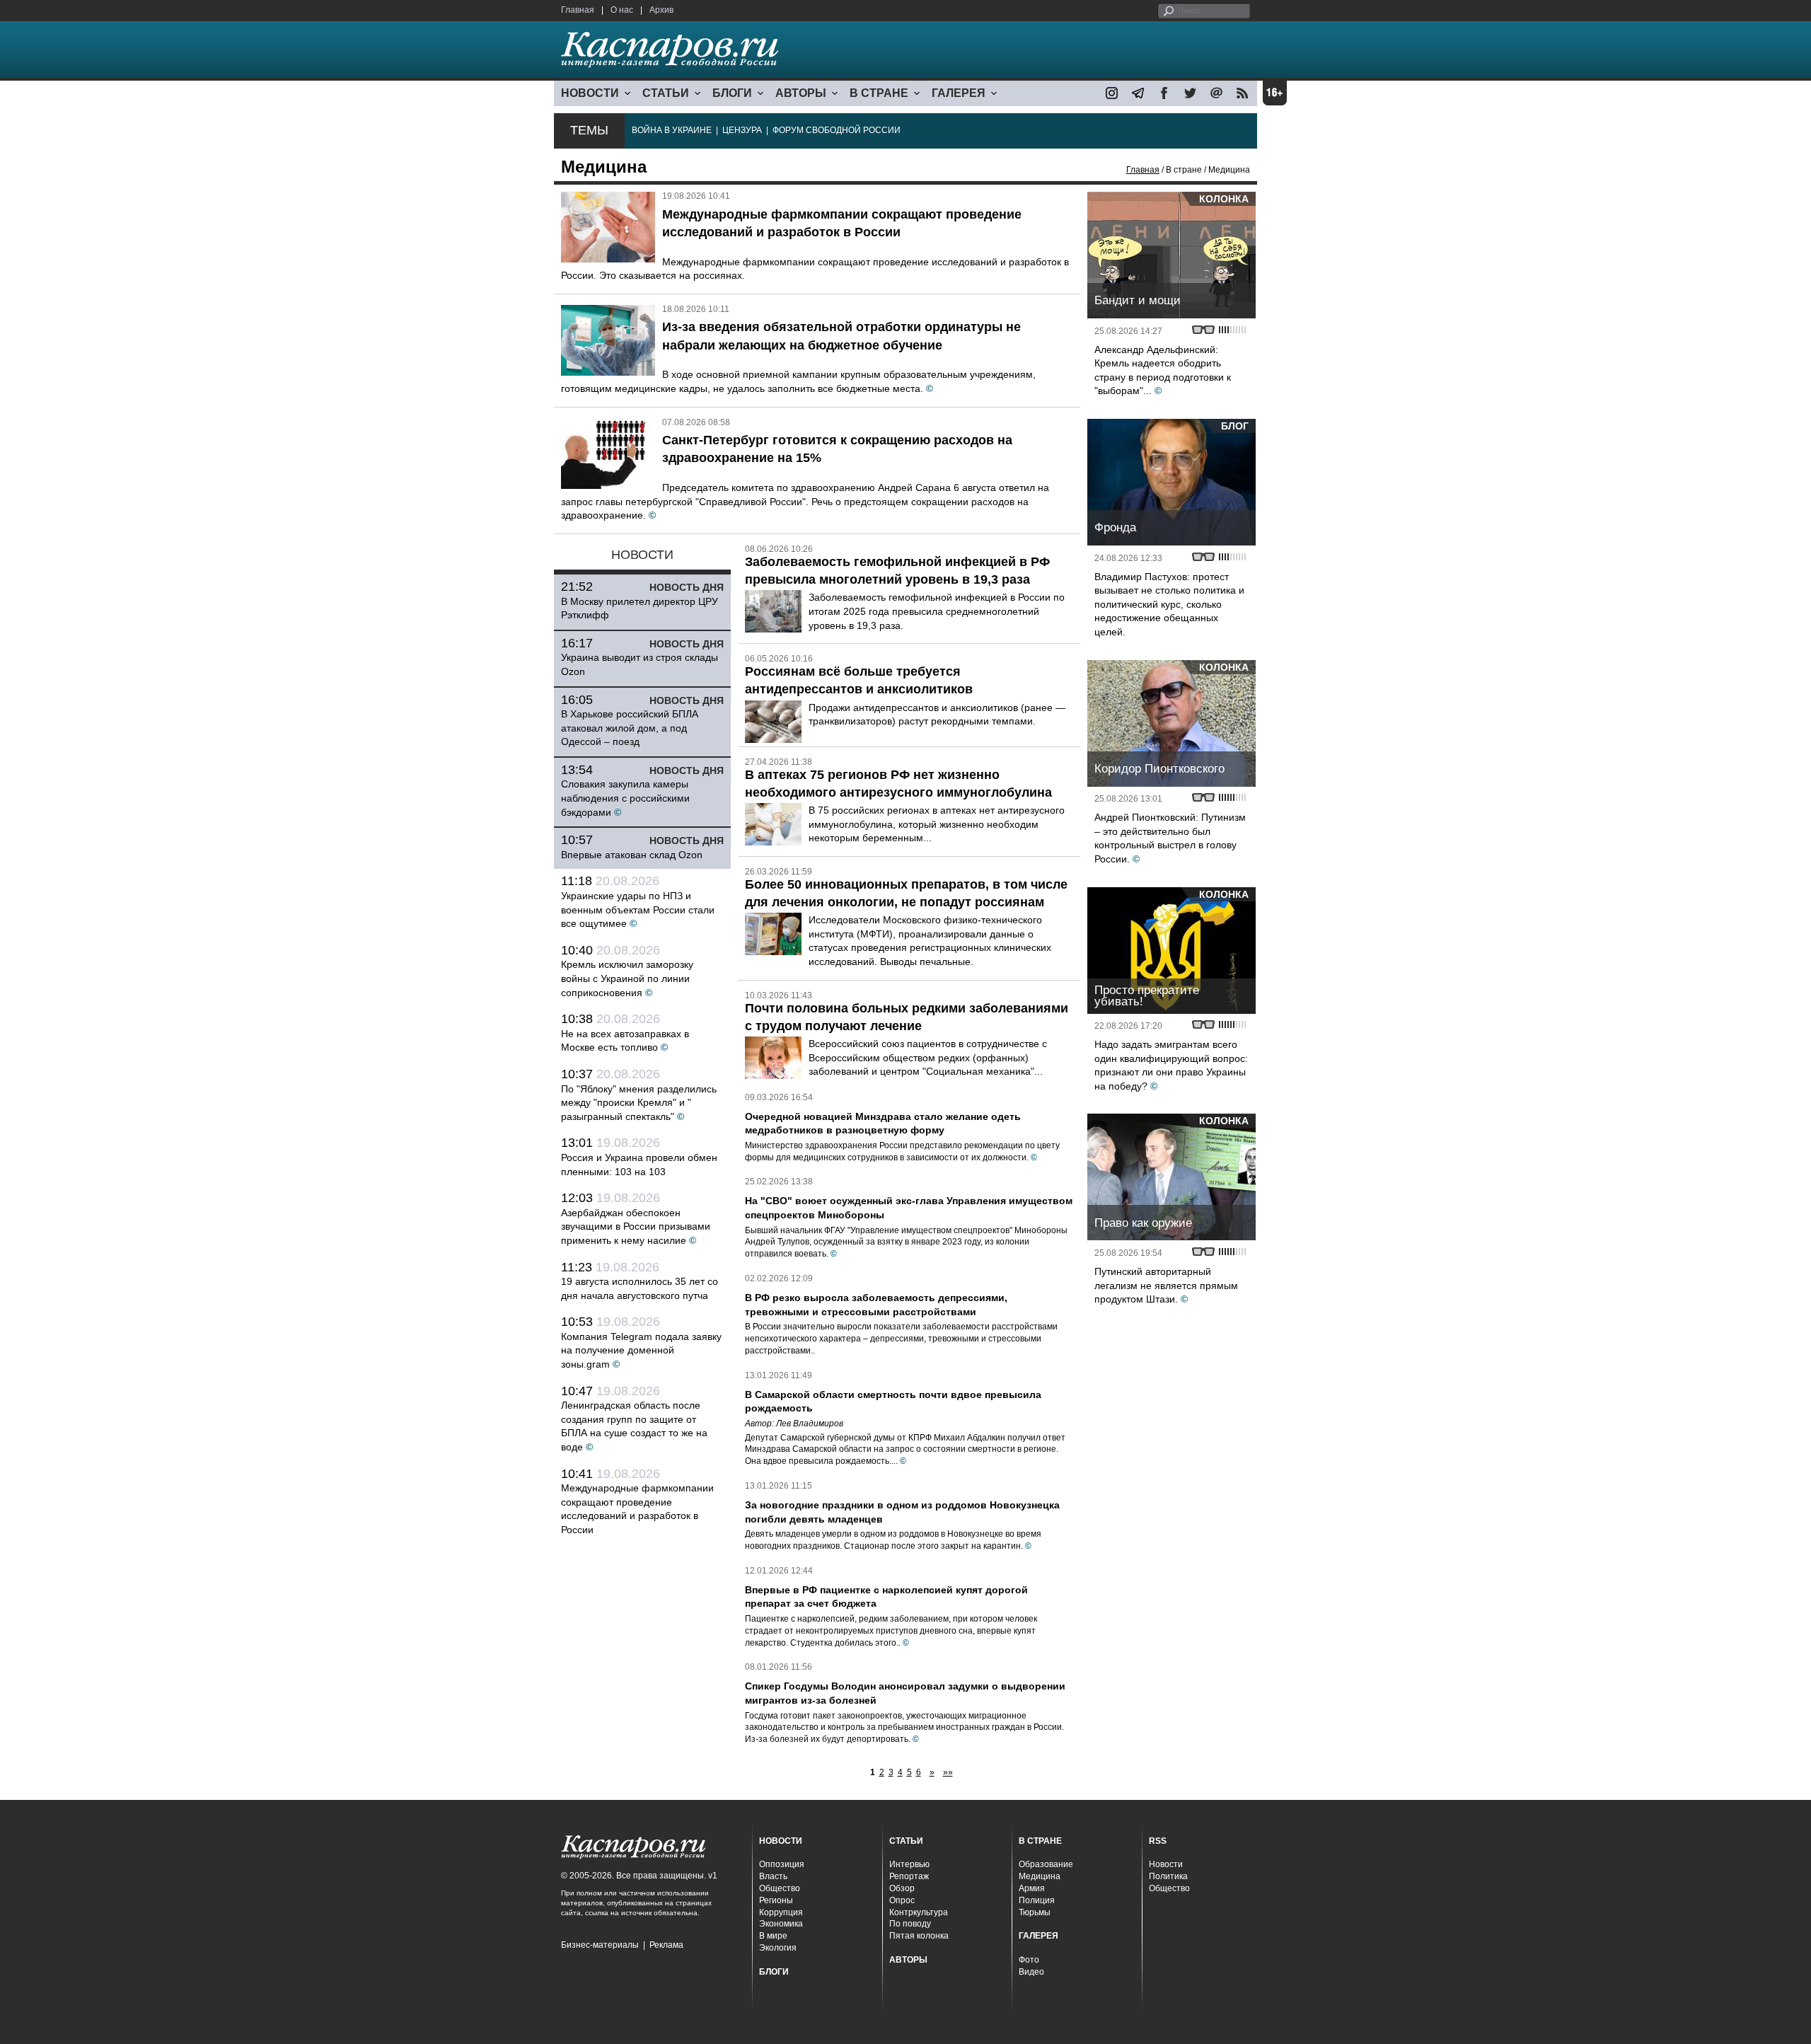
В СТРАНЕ (879, 93)
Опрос (902, 1900)
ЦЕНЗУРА (742, 130)
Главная (578, 10)
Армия (1032, 1888)
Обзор (902, 1888)
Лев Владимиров (810, 1424)
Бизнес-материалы (600, 1945)
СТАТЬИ (666, 93)
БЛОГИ (732, 93)
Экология (778, 1948)
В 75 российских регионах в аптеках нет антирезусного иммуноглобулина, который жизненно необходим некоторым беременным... (937, 824)
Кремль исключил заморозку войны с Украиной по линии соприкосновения (627, 978)
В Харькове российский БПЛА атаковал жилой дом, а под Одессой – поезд (630, 728)
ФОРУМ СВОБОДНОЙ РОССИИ (837, 130)
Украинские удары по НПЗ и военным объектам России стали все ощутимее (638, 910)
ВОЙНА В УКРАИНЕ (672, 130)
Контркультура (919, 1912)
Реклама (666, 1945)
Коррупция (781, 1912)
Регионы (776, 1900)
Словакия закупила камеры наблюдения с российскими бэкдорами (625, 798)
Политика (1168, 1876)
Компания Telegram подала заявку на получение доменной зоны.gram (641, 1350)
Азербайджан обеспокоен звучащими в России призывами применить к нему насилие (636, 1226)
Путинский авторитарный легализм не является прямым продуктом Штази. (1166, 1285)
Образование (1046, 1864)
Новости (1166, 1864)
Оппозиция (782, 1864)
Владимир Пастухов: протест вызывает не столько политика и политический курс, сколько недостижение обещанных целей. (1169, 604)
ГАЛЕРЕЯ (959, 93)
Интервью (909, 1864)
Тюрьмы (1035, 1912)
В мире (773, 1936)
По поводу (910, 1924)
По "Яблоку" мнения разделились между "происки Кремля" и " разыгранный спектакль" (639, 1103)
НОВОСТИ (590, 93)
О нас (622, 10)
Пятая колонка (919, 1936)
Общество (780, 1888)
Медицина (1040, 1876)
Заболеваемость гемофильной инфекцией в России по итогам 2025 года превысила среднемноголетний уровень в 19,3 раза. (937, 611)
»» (948, 1772)
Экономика (781, 1924)
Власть (773, 1876)
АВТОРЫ (801, 93)
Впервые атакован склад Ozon (632, 855)
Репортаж (909, 1876)
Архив (661, 10)
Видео (1031, 1972)
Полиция (1037, 1900)
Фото (1029, 1960)
